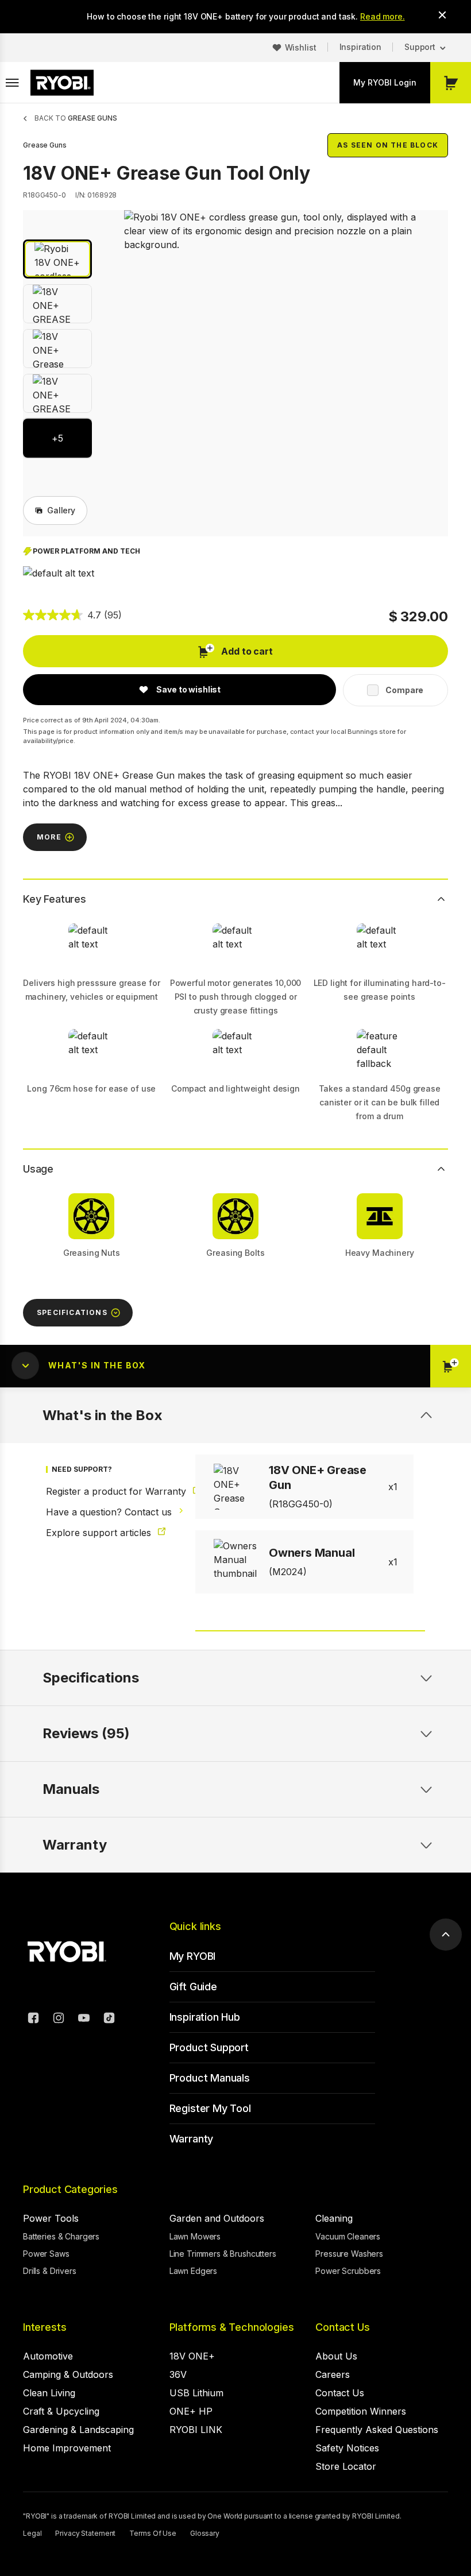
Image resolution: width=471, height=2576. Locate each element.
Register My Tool (210, 2108)
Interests (45, 2327)
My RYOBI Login (385, 82)
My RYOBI (193, 1956)
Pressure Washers (349, 2254)
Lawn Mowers (195, 2236)
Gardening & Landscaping (78, 2430)
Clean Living (49, 2393)
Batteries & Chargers (61, 2236)
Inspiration (360, 47)
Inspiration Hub (205, 2017)
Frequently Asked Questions (377, 2430)
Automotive (48, 2356)
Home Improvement (67, 2448)
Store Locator (346, 2466)
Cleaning (334, 2218)
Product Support (209, 2047)
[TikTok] (109, 2020)
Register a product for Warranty (105, 1491)
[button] (57, 259)
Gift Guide (193, 1987)
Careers (333, 2374)
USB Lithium (196, 2393)
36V (178, 2374)
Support (420, 47)
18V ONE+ (192, 2356)
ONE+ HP (191, 2411)
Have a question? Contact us (105, 1512)
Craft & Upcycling (61, 2411)
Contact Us (342, 2327)
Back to (76, 118)
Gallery (61, 510)
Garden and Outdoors (217, 2218)
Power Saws (46, 2254)
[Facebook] (33, 2020)
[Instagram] (59, 2020)
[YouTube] (84, 2020)
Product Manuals (210, 2078)
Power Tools (51, 2218)
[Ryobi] (62, 83)
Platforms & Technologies (232, 2327)
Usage (38, 1169)
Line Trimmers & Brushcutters (223, 2254)
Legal (32, 2533)
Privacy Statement (85, 2533)
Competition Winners (361, 2411)
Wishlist (301, 47)
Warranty (192, 2139)
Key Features (55, 899)
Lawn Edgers (193, 2271)
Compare (404, 690)
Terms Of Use (153, 2533)
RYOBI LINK (196, 2430)
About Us (336, 2356)
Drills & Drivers (50, 2271)
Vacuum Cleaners (348, 2236)
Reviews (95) (86, 1733)
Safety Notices (347, 2448)
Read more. (383, 16)
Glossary (205, 2533)
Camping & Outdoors (68, 2374)
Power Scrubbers (348, 2271)
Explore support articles (100, 1533)
